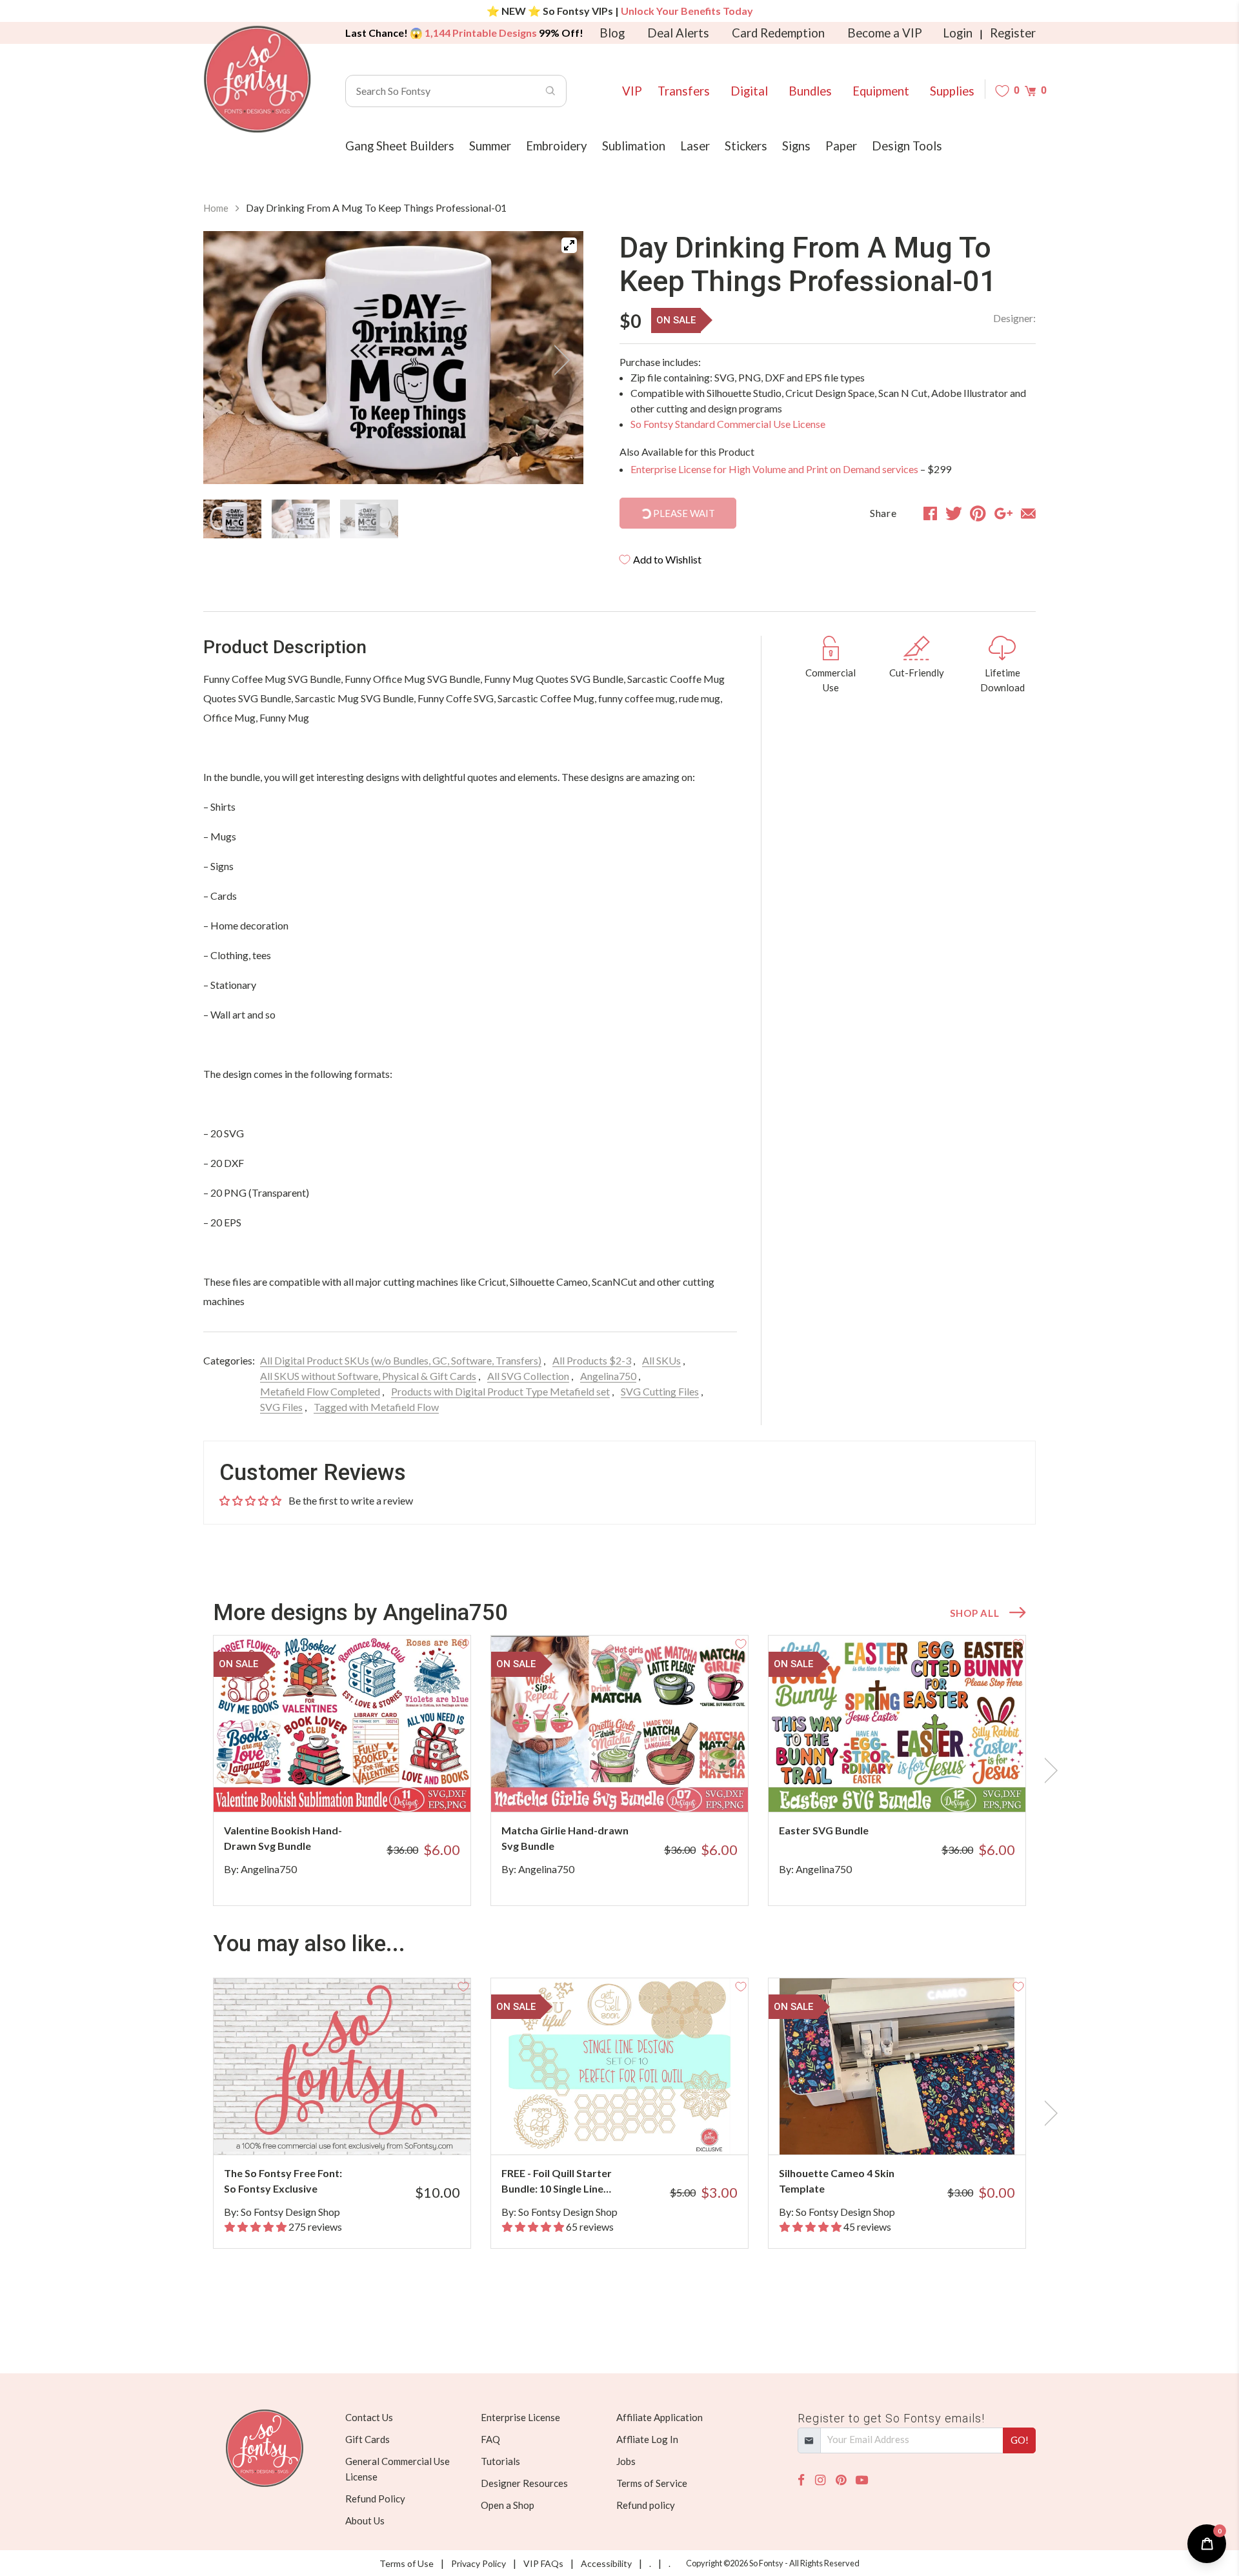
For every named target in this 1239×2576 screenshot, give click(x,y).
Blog (612, 33)
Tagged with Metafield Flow (376, 1407)
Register (1013, 33)
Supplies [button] (952, 91)
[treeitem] (232, 519)
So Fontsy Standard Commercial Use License (728, 424)
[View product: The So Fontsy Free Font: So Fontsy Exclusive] (342, 2066)
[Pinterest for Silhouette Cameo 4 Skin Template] (915, 2129)
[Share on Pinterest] (978, 513)
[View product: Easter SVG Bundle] (897, 1724)
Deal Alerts (678, 33)
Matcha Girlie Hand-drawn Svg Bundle (565, 1838)
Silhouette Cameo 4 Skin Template (837, 2181)
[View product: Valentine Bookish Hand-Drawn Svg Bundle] (342, 1724)
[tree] (393, 519)
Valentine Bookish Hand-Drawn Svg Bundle (283, 1838)
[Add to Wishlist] (463, 1643)
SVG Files (281, 1407)
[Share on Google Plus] (1003, 513)
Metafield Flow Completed (320, 1391)
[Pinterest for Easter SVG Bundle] (915, 1786)
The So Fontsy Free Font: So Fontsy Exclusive (283, 2181)
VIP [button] (632, 91)
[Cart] (1030, 91)
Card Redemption (778, 33)
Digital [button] (749, 91)
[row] (619, 1770)
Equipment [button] (881, 91)
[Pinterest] (841, 2480)
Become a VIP (885, 33)
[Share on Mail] (1028, 513)
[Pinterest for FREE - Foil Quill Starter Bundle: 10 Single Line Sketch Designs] (637, 2129)
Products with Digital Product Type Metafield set (500, 1391)
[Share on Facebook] (930, 513)
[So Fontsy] (257, 79)
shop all (974, 1613)
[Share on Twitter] (954, 513)
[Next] (558, 360)
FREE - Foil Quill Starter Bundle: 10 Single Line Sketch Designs (557, 2182)
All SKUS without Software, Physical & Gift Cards (368, 1376)
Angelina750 (608, 1376)
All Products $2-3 (592, 1360)
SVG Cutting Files (660, 1391)
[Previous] (229, 360)
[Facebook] (801, 2480)
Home (216, 208)
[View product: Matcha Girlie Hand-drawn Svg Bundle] (619, 1724)
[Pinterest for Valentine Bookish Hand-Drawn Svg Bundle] (360, 1786)
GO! (1020, 2440)
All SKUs (661, 1360)
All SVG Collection (528, 1376)
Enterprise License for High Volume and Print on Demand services (774, 469)
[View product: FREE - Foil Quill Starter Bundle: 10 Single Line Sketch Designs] (619, 2066)
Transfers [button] (684, 91)
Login (958, 33)
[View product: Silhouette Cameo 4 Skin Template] (897, 2066)
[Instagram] (820, 2480)
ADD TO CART (418, 1786)
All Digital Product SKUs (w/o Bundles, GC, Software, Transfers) (401, 1360)
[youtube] (862, 2480)
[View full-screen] (569, 245)
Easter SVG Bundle (824, 1830)
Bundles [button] (810, 91)
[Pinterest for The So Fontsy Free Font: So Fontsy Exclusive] (360, 2129)
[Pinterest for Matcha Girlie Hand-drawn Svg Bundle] (637, 1786)
